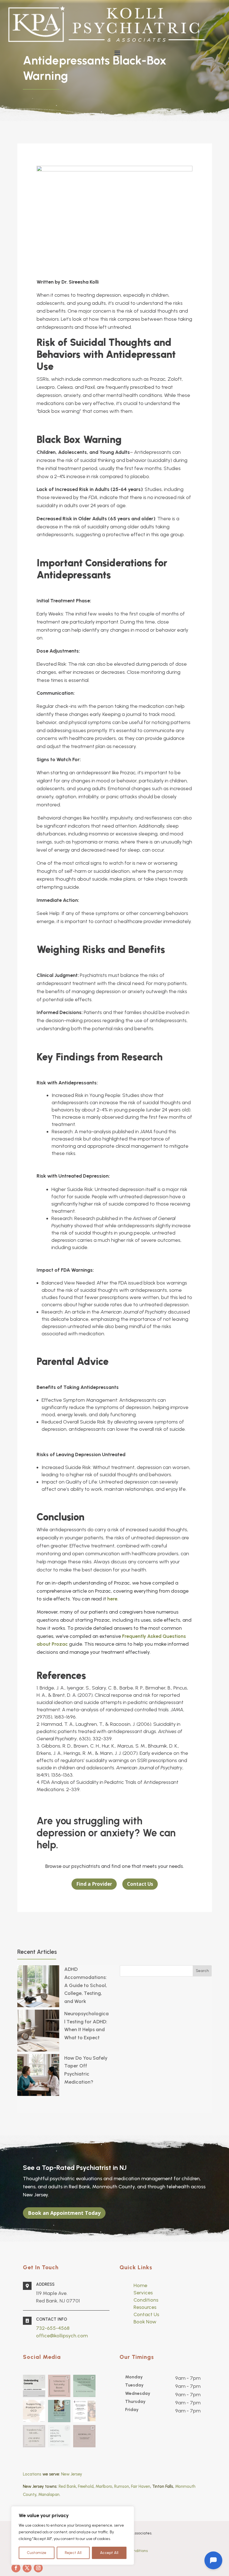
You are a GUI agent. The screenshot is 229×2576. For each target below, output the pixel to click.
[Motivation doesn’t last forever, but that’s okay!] (59, 2411)
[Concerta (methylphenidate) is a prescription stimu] (34, 2386)
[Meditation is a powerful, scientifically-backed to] (59, 2436)
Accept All (109, 2553)
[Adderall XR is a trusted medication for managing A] (84, 2436)
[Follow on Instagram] (38, 2568)
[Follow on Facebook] (16, 2568)
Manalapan (49, 2494)
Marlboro (104, 2486)
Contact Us (140, 1884)
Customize (37, 2553)
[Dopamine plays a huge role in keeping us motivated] (84, 2386)
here (112, 1599)
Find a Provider (94, 1884)
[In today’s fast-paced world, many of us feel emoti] (59, 2386)
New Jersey (72, 2474)
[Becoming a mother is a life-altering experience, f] (34, 2411)
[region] (73, 2536)
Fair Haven (141, 2486)
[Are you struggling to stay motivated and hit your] (34, 2436)
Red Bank (67, 2486)
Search (202, 1971)
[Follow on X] (27, 2568)
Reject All (73, 2553)
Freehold (86, 2486)
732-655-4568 (53, 2328)
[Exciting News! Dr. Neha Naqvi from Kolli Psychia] (84, 2411)
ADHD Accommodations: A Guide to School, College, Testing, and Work (86, 1985)
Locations (32, 2474)
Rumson (122, 2486)
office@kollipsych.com (62, 2336)
